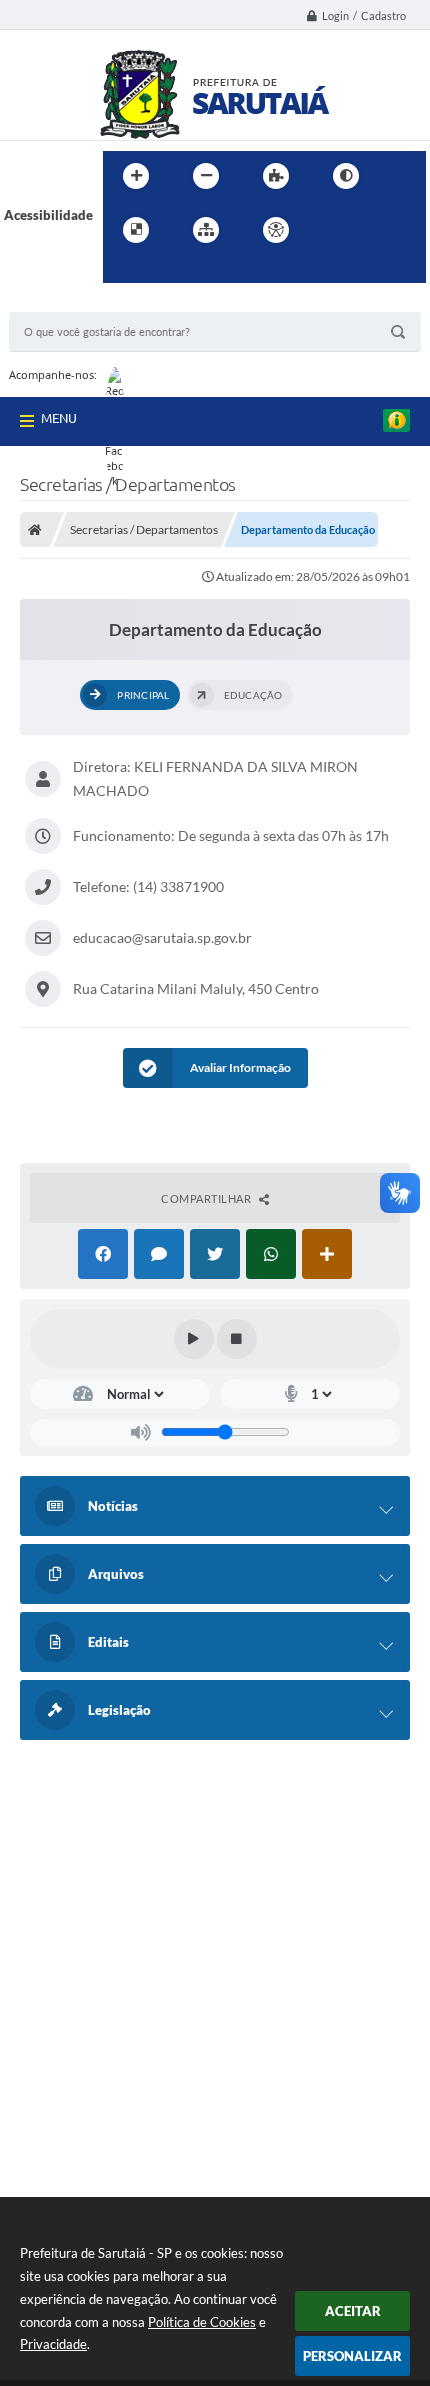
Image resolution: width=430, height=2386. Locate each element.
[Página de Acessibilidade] (276, 230)
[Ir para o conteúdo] (333, 230)
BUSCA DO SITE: (68, 302)
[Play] (194, 1339)
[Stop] (237, 1339)
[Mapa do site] (206, 230)
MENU (59, 418)
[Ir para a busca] (123, 271)
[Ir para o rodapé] (167, 271)
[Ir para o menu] (377, 230)
